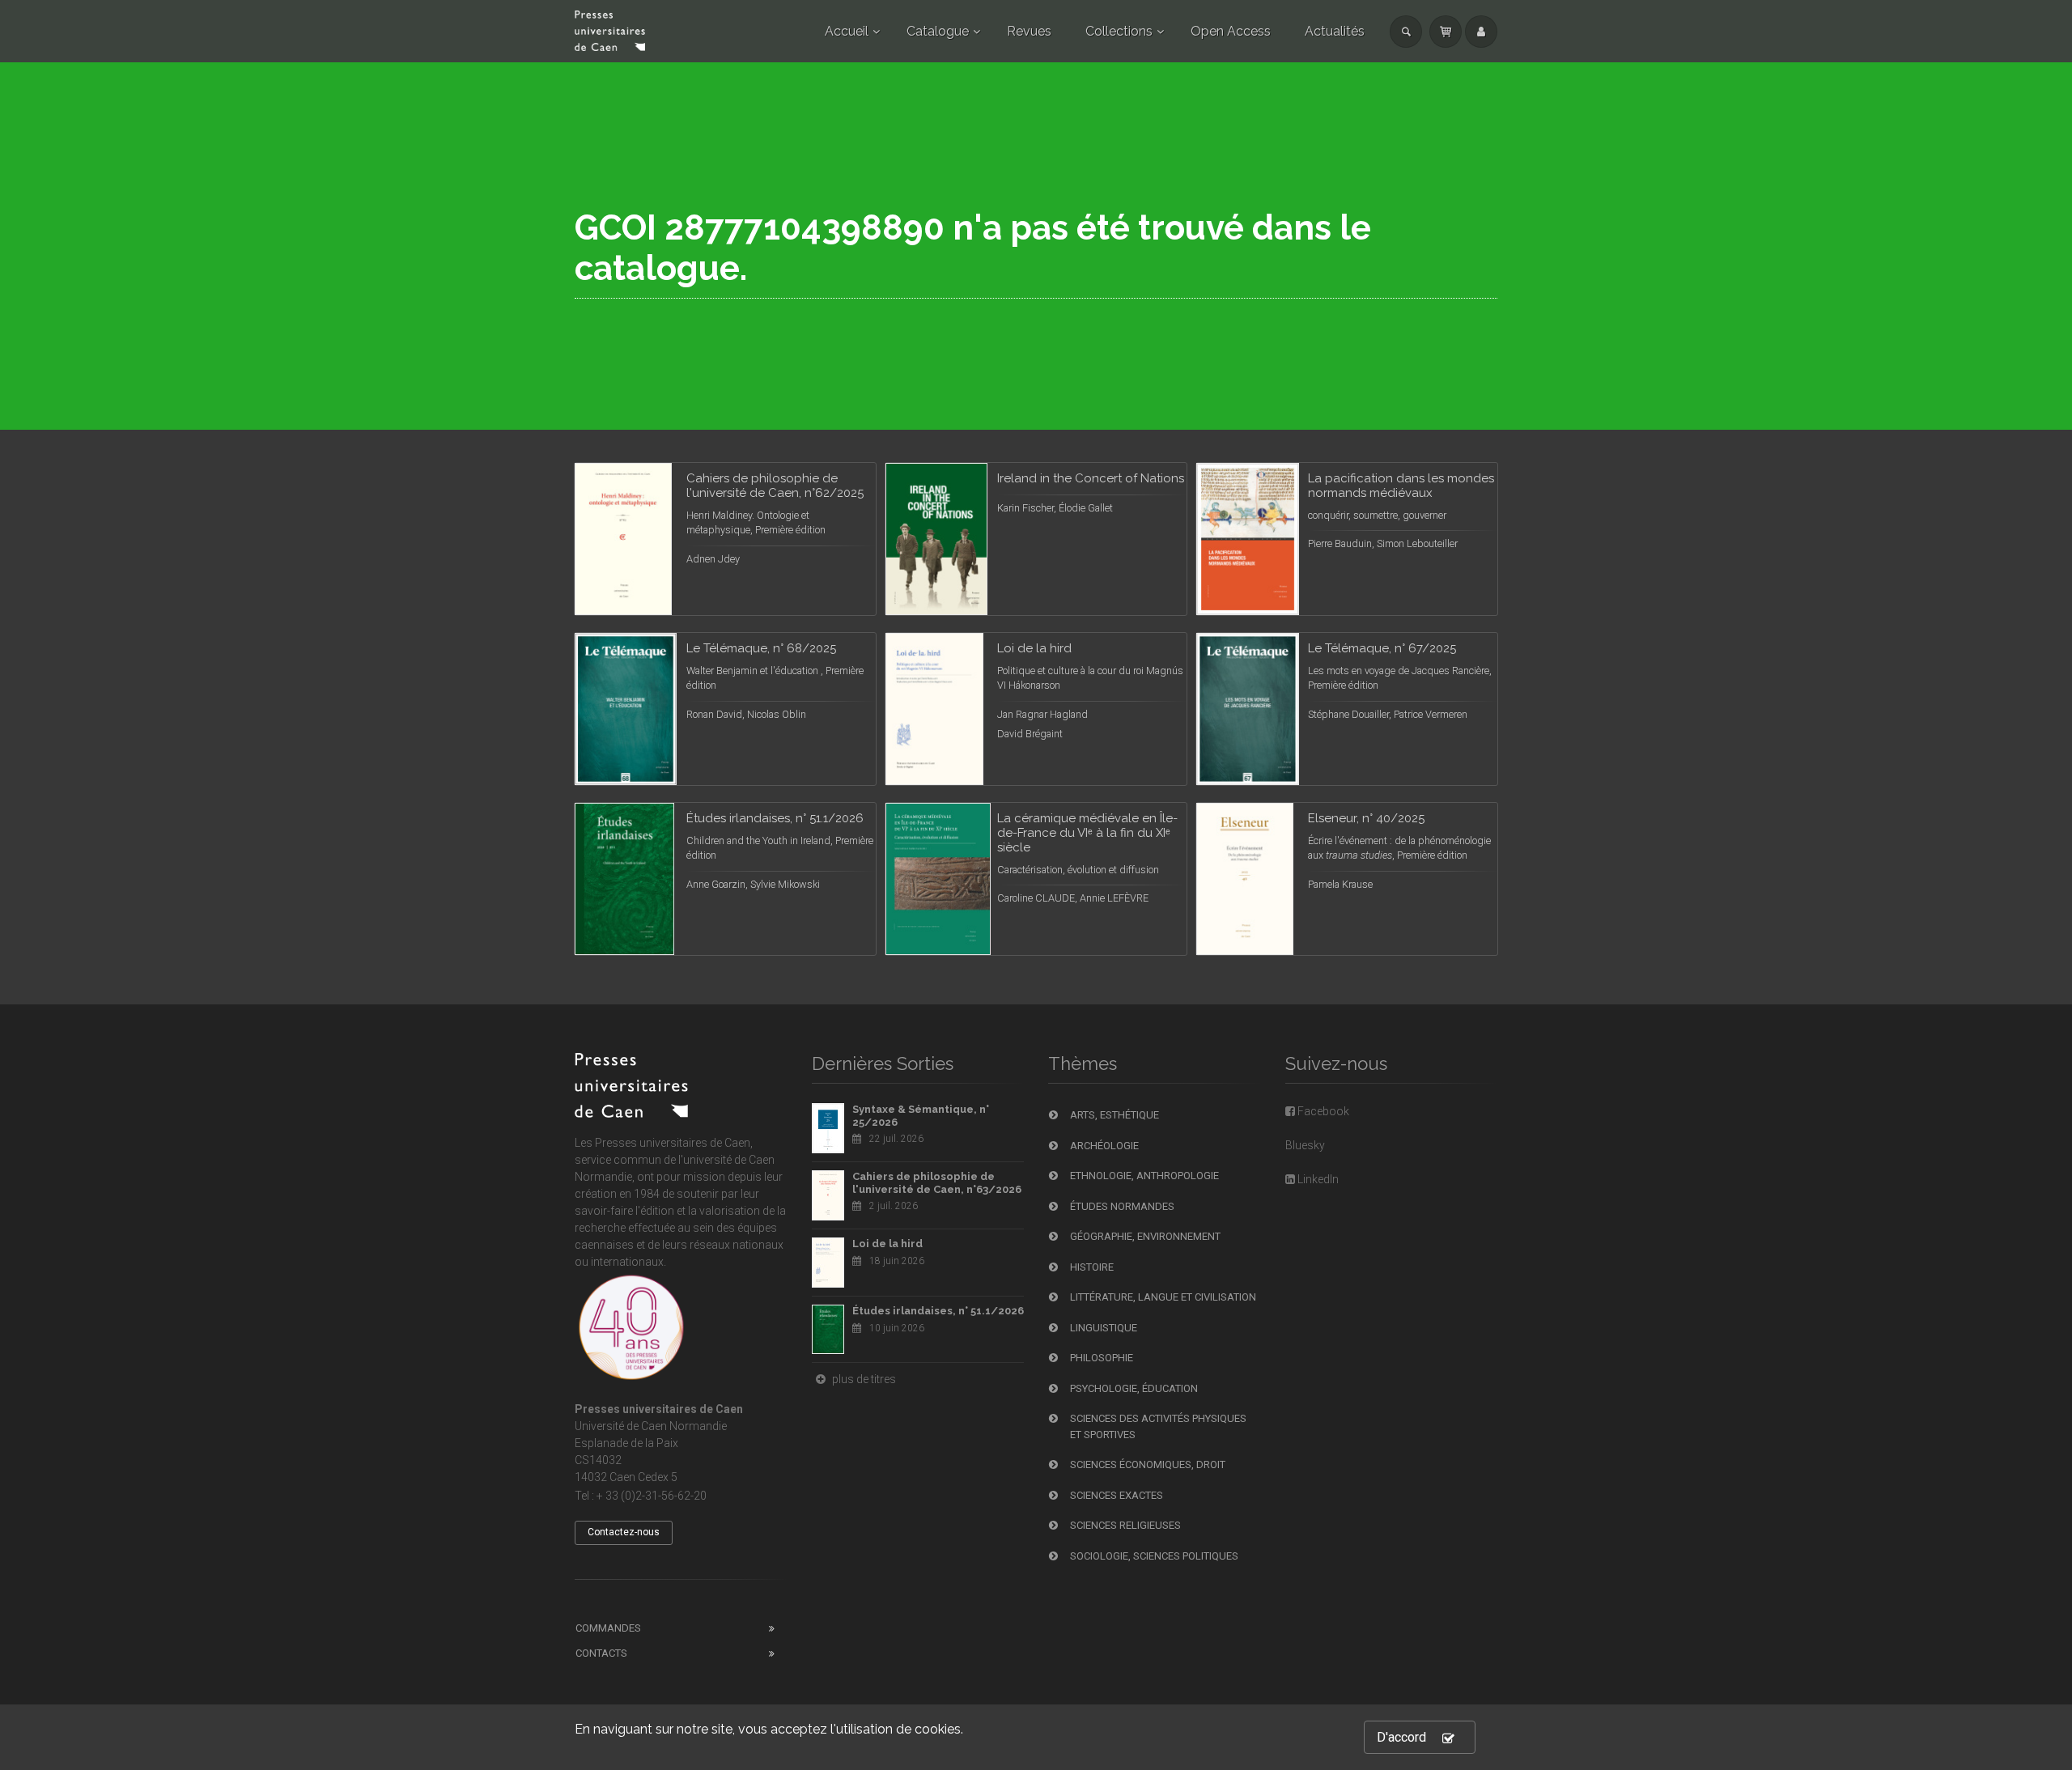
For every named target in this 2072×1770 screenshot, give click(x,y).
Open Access (1231, 31)
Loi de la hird (887, 1244)
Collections (1119, 31)
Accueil (847, 31)
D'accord (1401, 1737)
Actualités (1335, 31)
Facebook (1322, 1111)
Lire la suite (803, 494)
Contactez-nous (624, 1532)
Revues (1029, 31)
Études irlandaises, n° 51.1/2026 (938, 1311)
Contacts (601, 1653)
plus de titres (863, 1379)
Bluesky (1305, 1145)
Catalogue (938, 31)
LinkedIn (1317, 1179)
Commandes (608, 1628)
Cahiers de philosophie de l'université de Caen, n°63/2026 (937, 1183)
